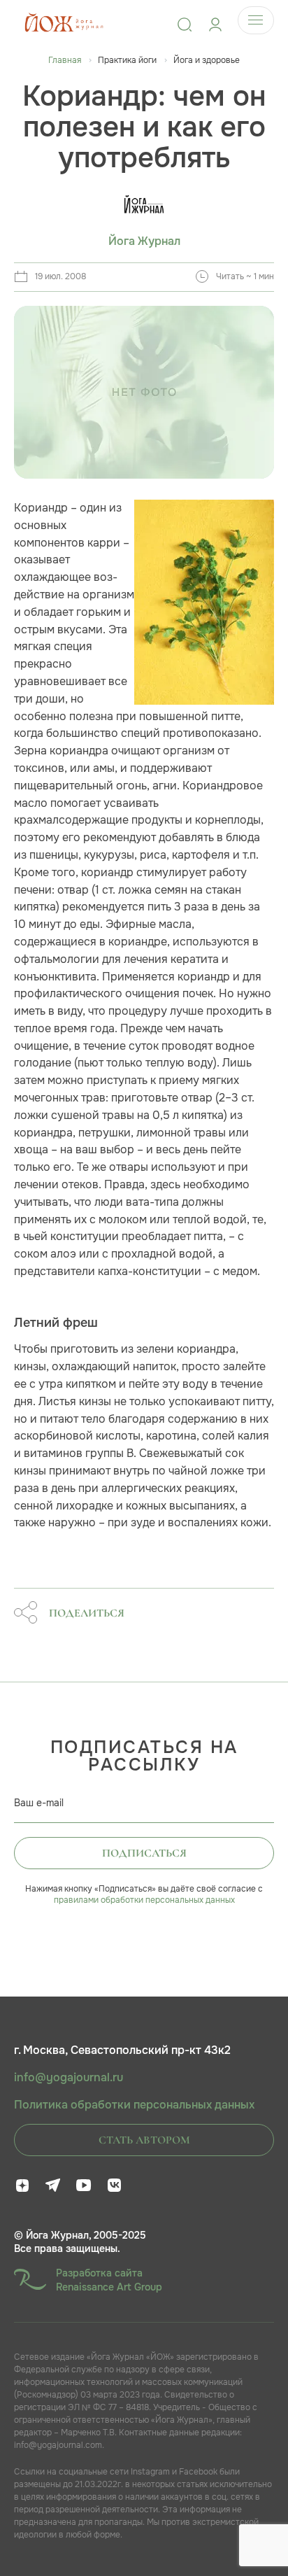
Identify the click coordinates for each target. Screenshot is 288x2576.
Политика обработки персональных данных (134, 2105)
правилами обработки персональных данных (144, 1900)
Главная (65, 60)
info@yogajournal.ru (69, 2078)
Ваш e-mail (39, 1803)
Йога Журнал (144, 241)
